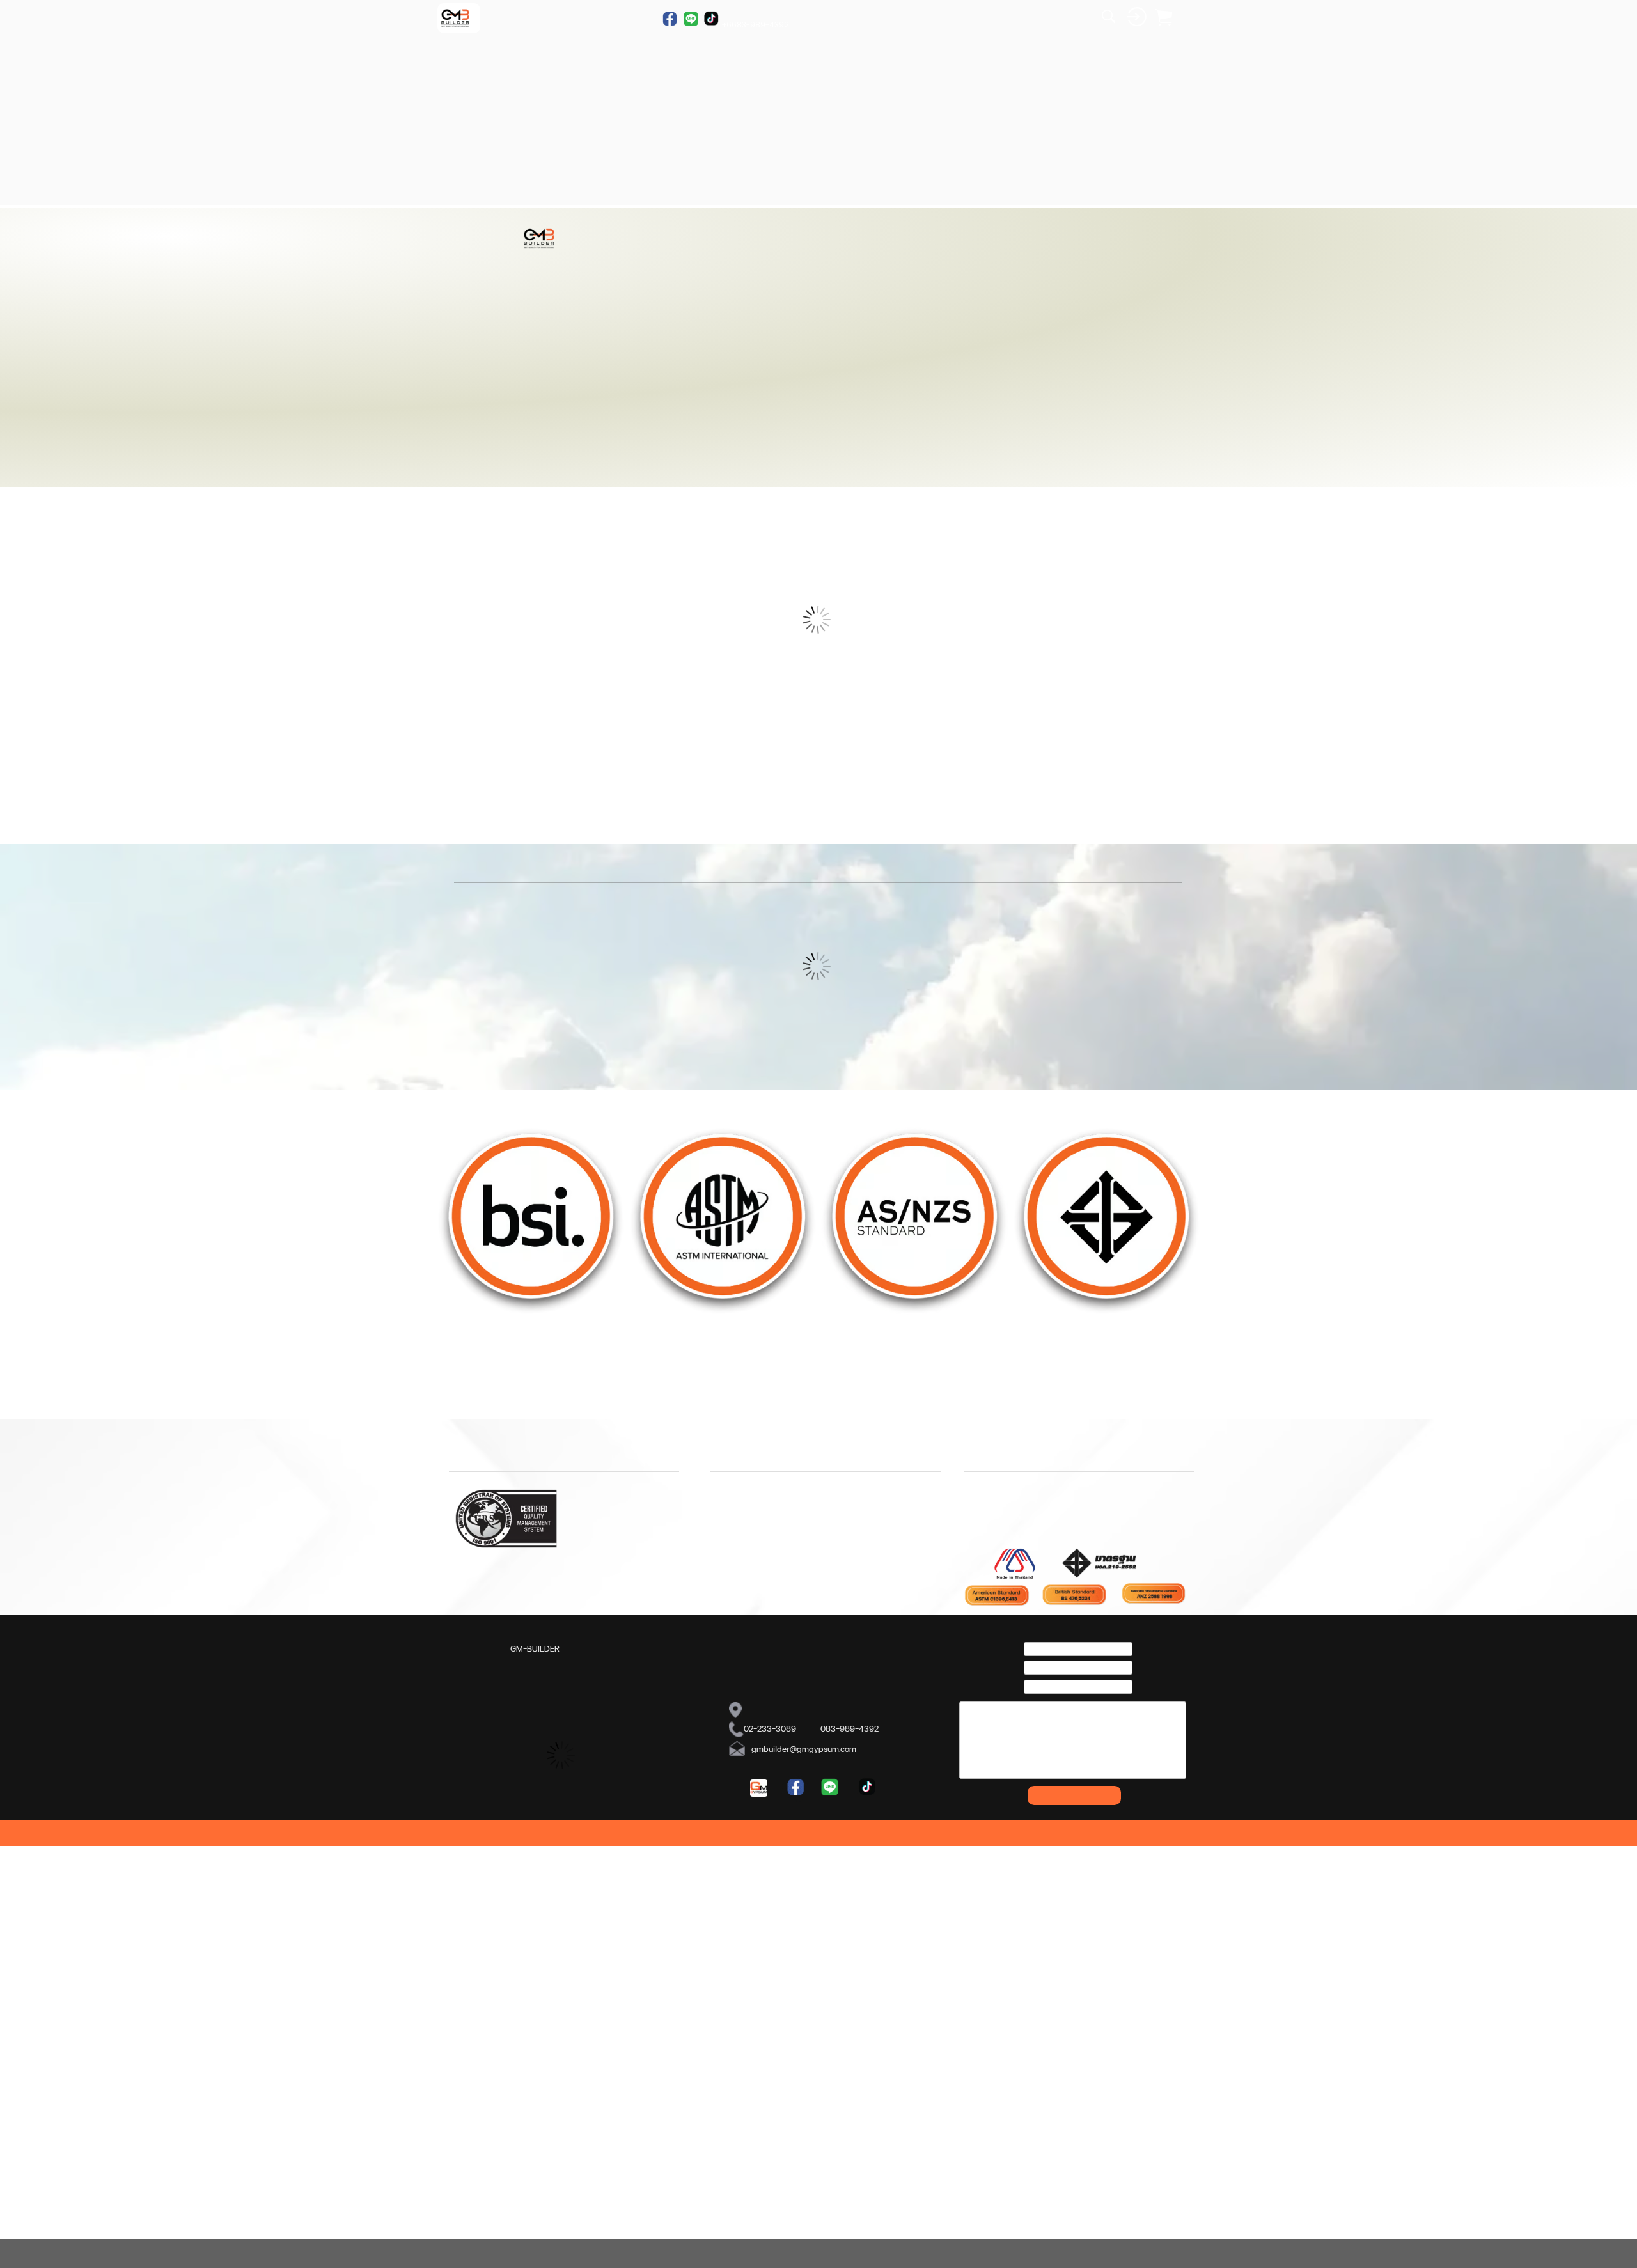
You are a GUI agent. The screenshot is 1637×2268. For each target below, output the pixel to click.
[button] (1622, 267)
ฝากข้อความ (1075, 2125)
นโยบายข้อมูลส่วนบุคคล (736, 1978)
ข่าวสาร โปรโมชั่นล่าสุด (550, 1994)
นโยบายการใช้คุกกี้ (726, 1996)
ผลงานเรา (467, 1994)
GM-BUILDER (535, 1978)
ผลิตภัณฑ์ (467, 1978)
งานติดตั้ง (467, 1961)
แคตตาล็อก (639, 1978)
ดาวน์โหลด (642, 1961)
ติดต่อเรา (811, 2020)
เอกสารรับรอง (644, 1994)
